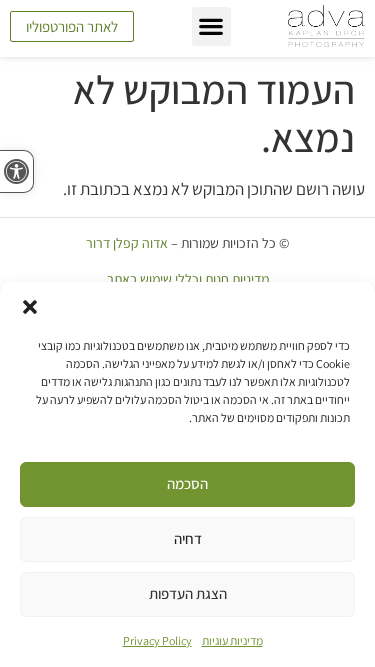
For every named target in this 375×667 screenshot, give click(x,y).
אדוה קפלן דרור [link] (127, 243)
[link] (17, 171)
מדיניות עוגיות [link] (232, 640)
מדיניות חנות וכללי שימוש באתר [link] (188, 279)
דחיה (188, 538)
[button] (30, 307)
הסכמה (187, 483)
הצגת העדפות (188, 593)
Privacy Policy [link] (157, 640)
